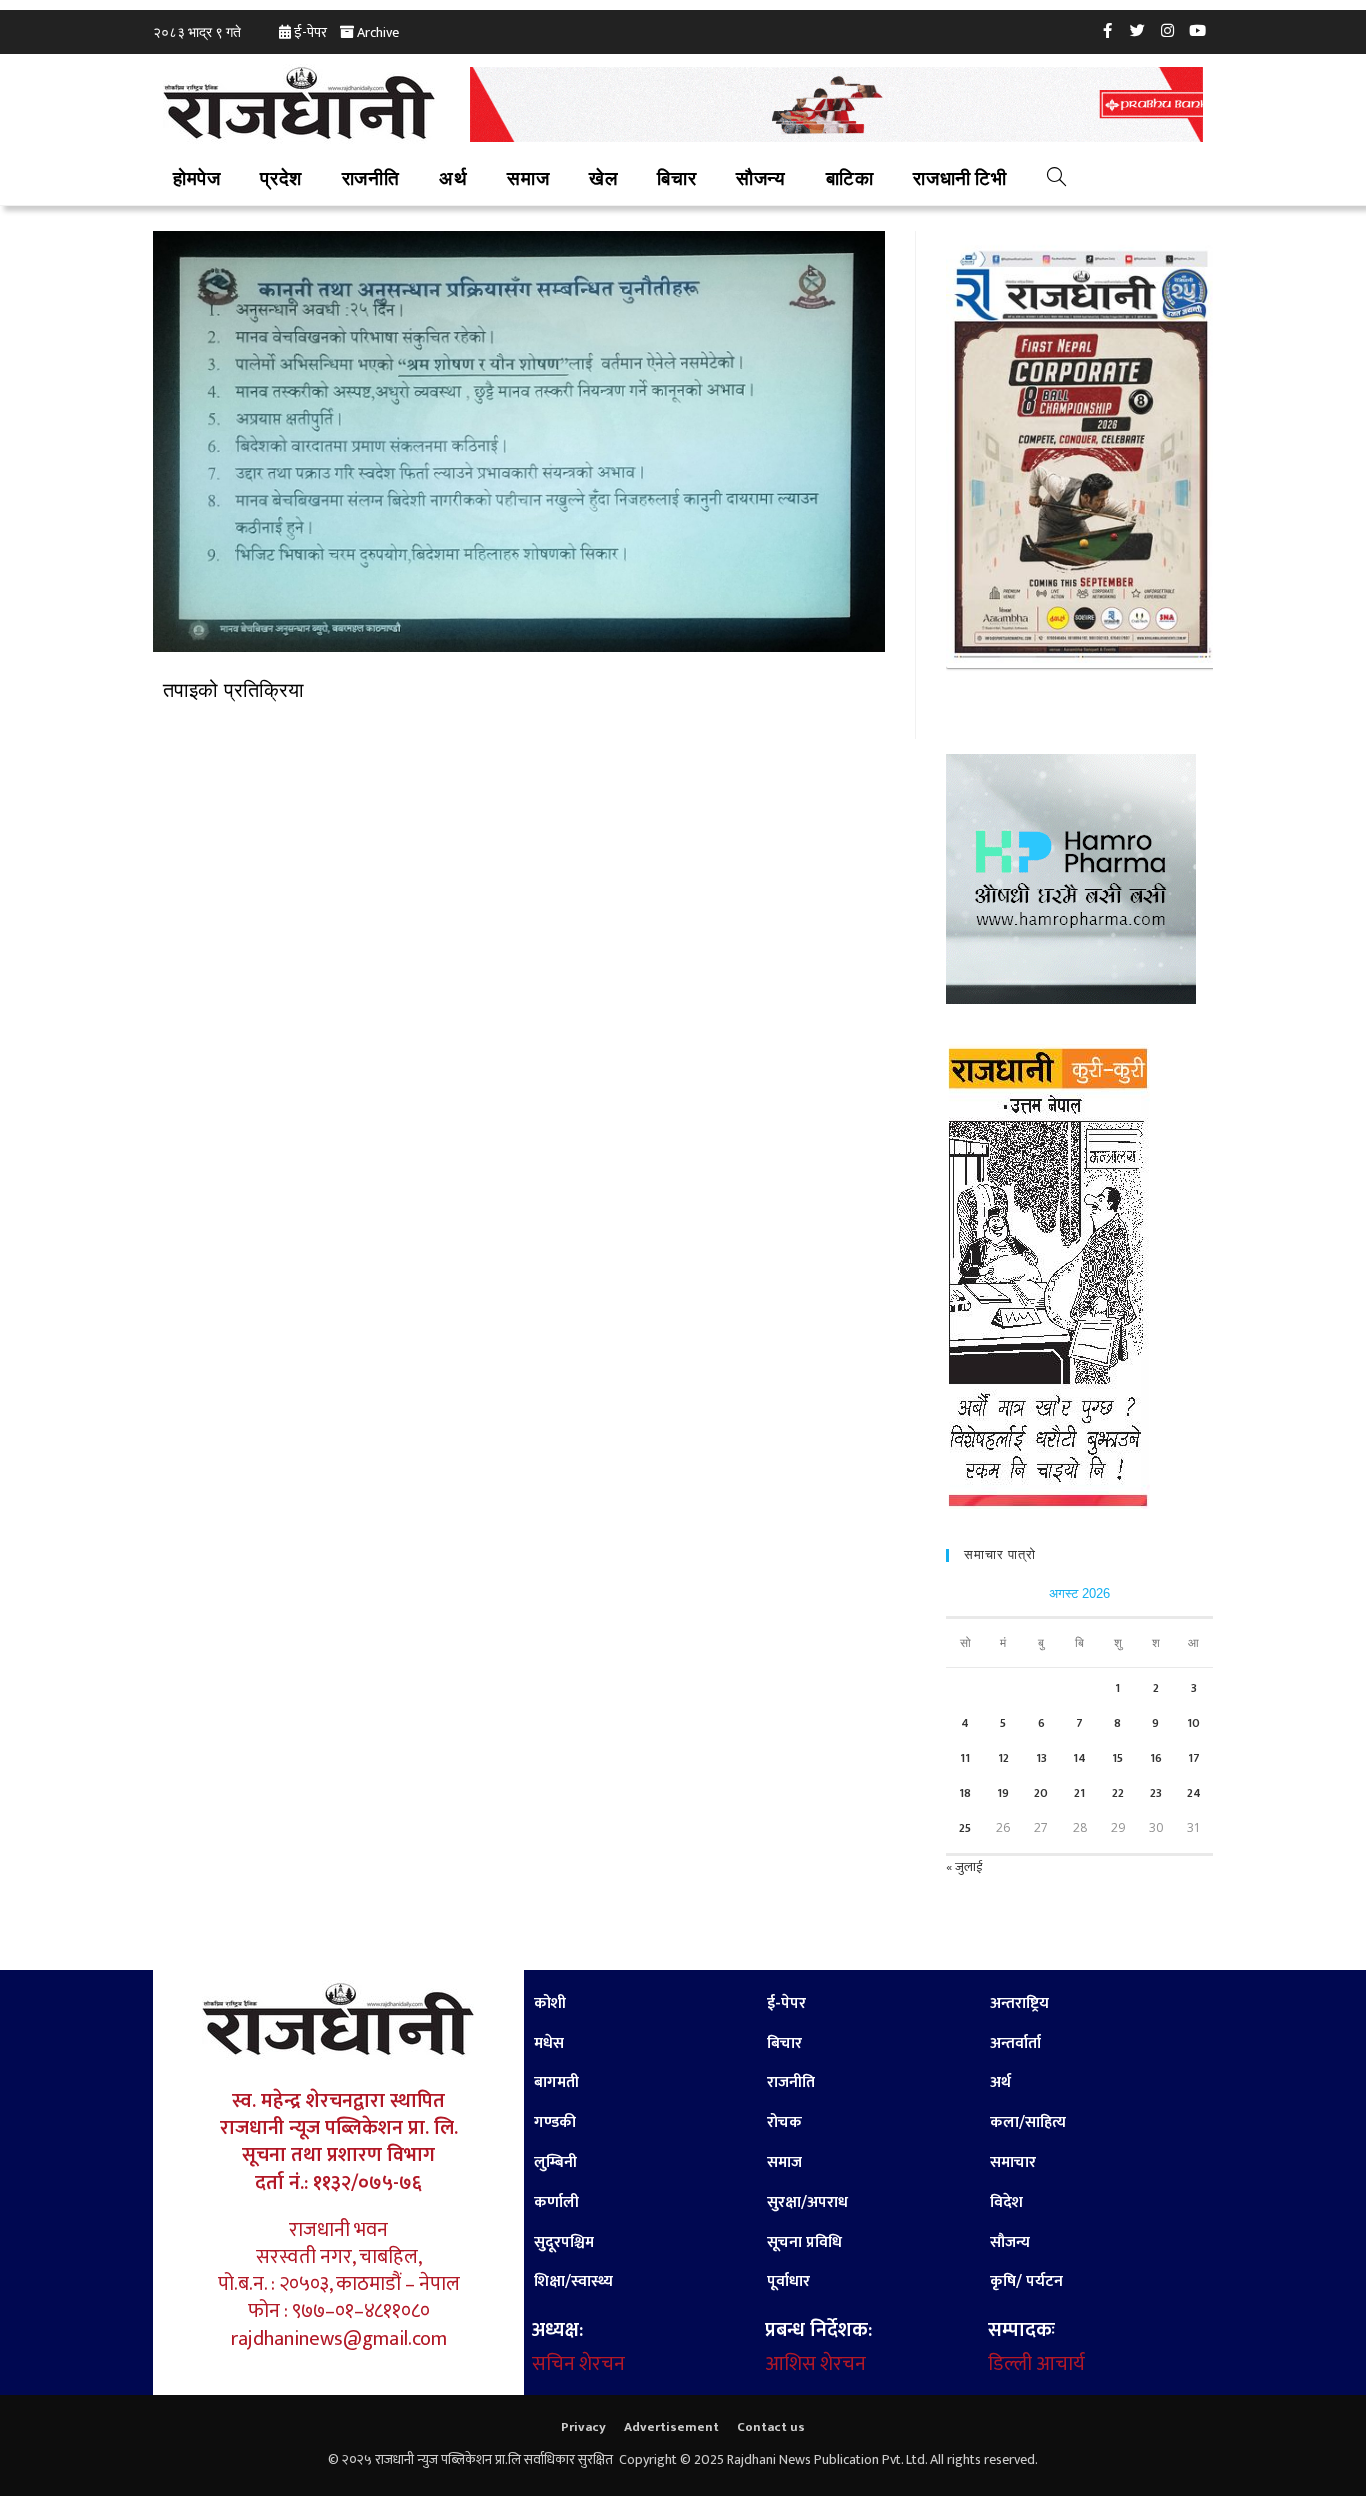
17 (1194, 1758)
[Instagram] (1168, 30)
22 (1118, 1793)
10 (1193, 1723)
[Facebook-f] (1108, 30)
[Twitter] (1138, 30)
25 (965, 1828)
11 (965, 1758)
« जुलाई (964, 1867)
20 (1041, 1793)
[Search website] (1056, 180)
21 (1079, 1793)
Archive (378, 32)
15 (1117, 1758)
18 (965, 1793)
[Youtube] (1198, 30)
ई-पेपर (310, 32)
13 (1041, 1758)
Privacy (583, 2427)
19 (1003, 1793)
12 (1003, 1758)
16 (1156, 1758)
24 (1194, 1793)
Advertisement (671, 2427)
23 (1156, 1793)
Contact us (771, 2427)
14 (1079, 1758)
